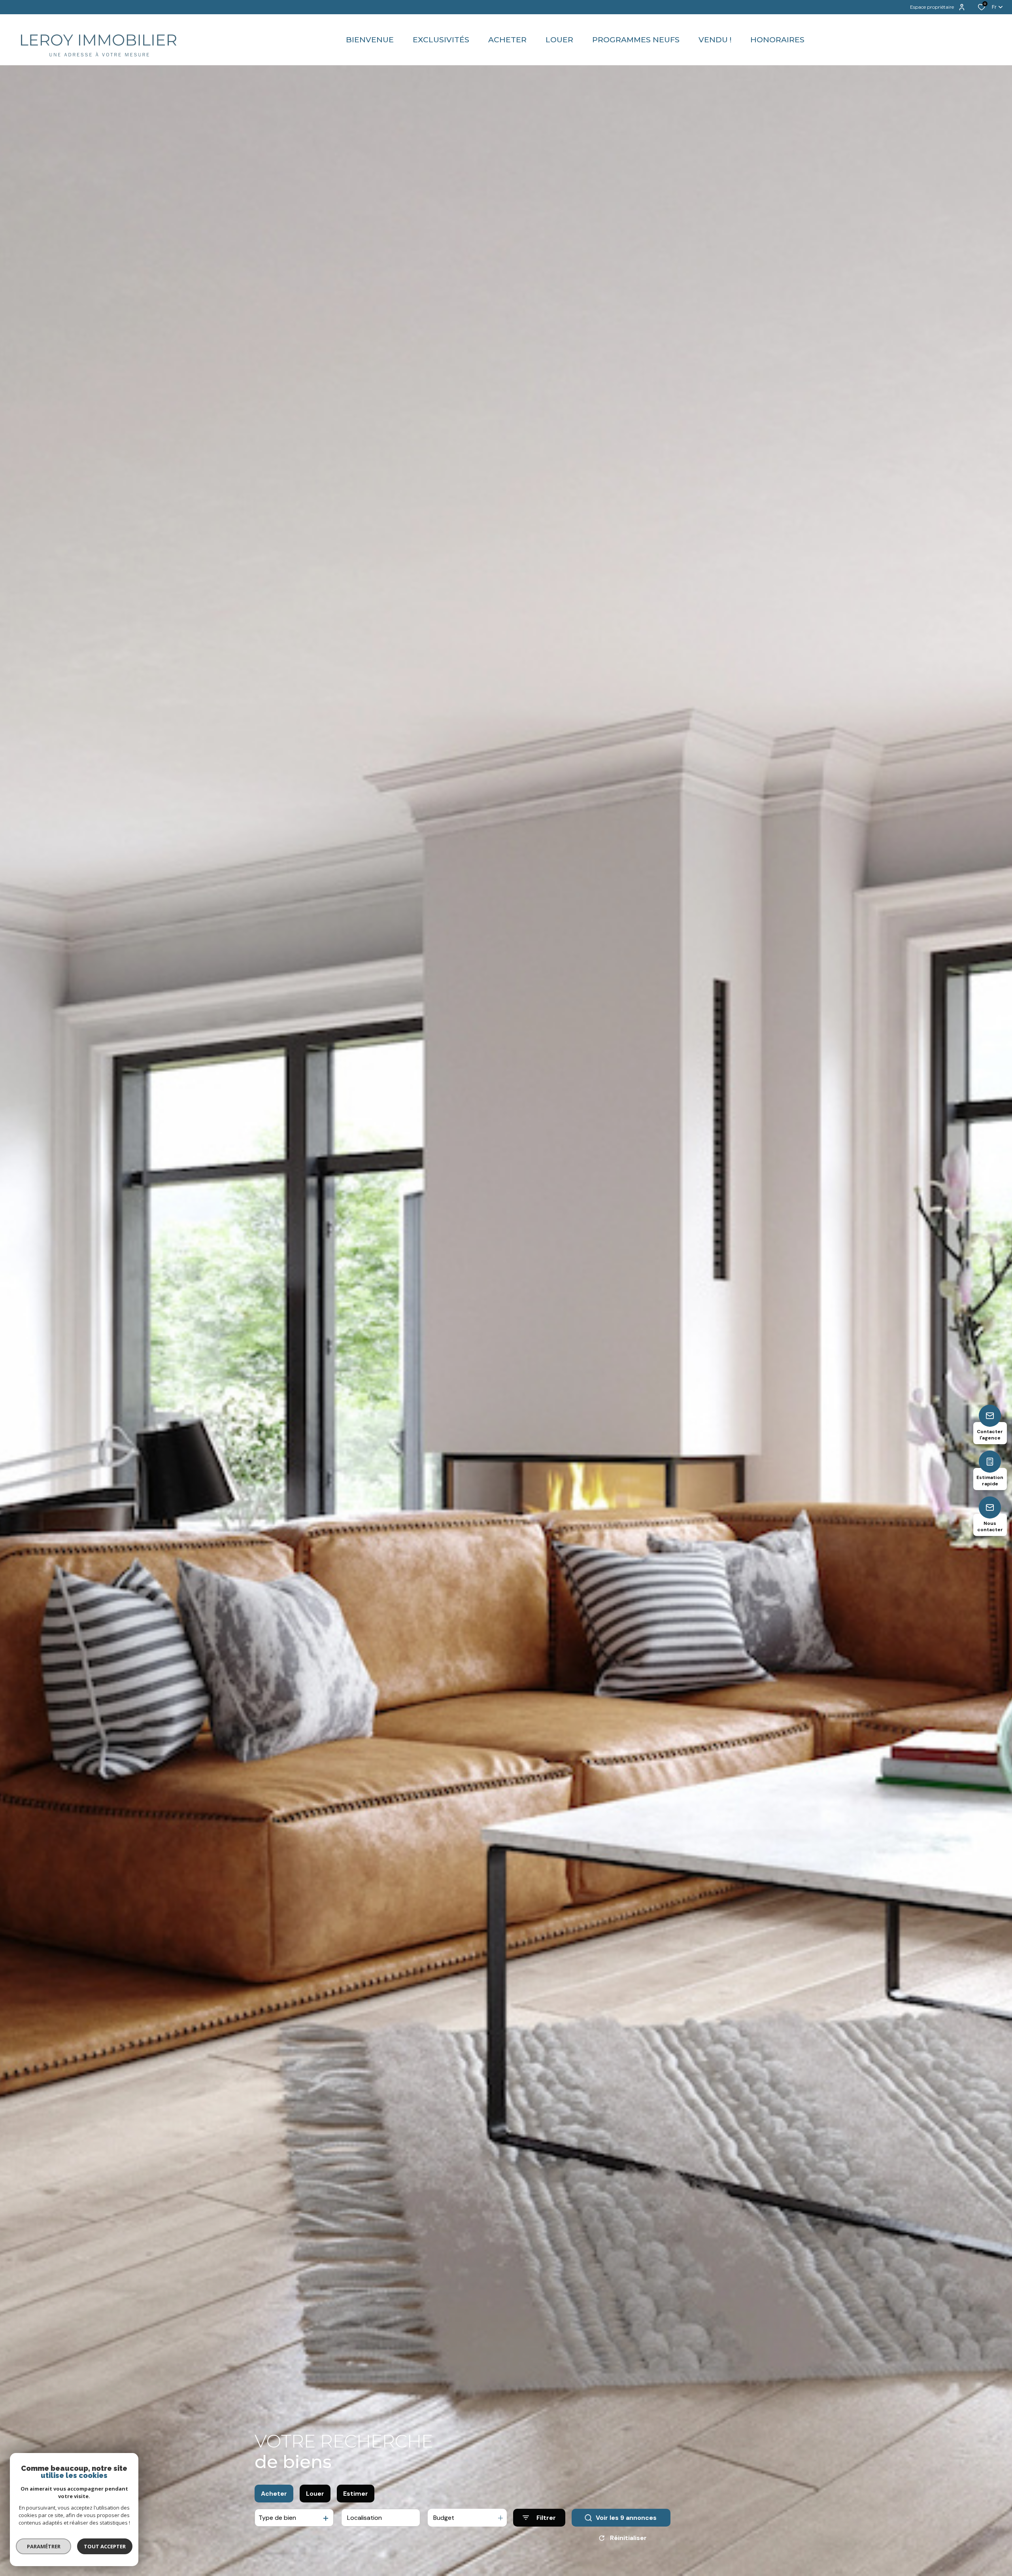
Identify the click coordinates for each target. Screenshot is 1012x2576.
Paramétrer (44, 2546)
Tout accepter (105, 2546)
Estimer (356, 2494)
